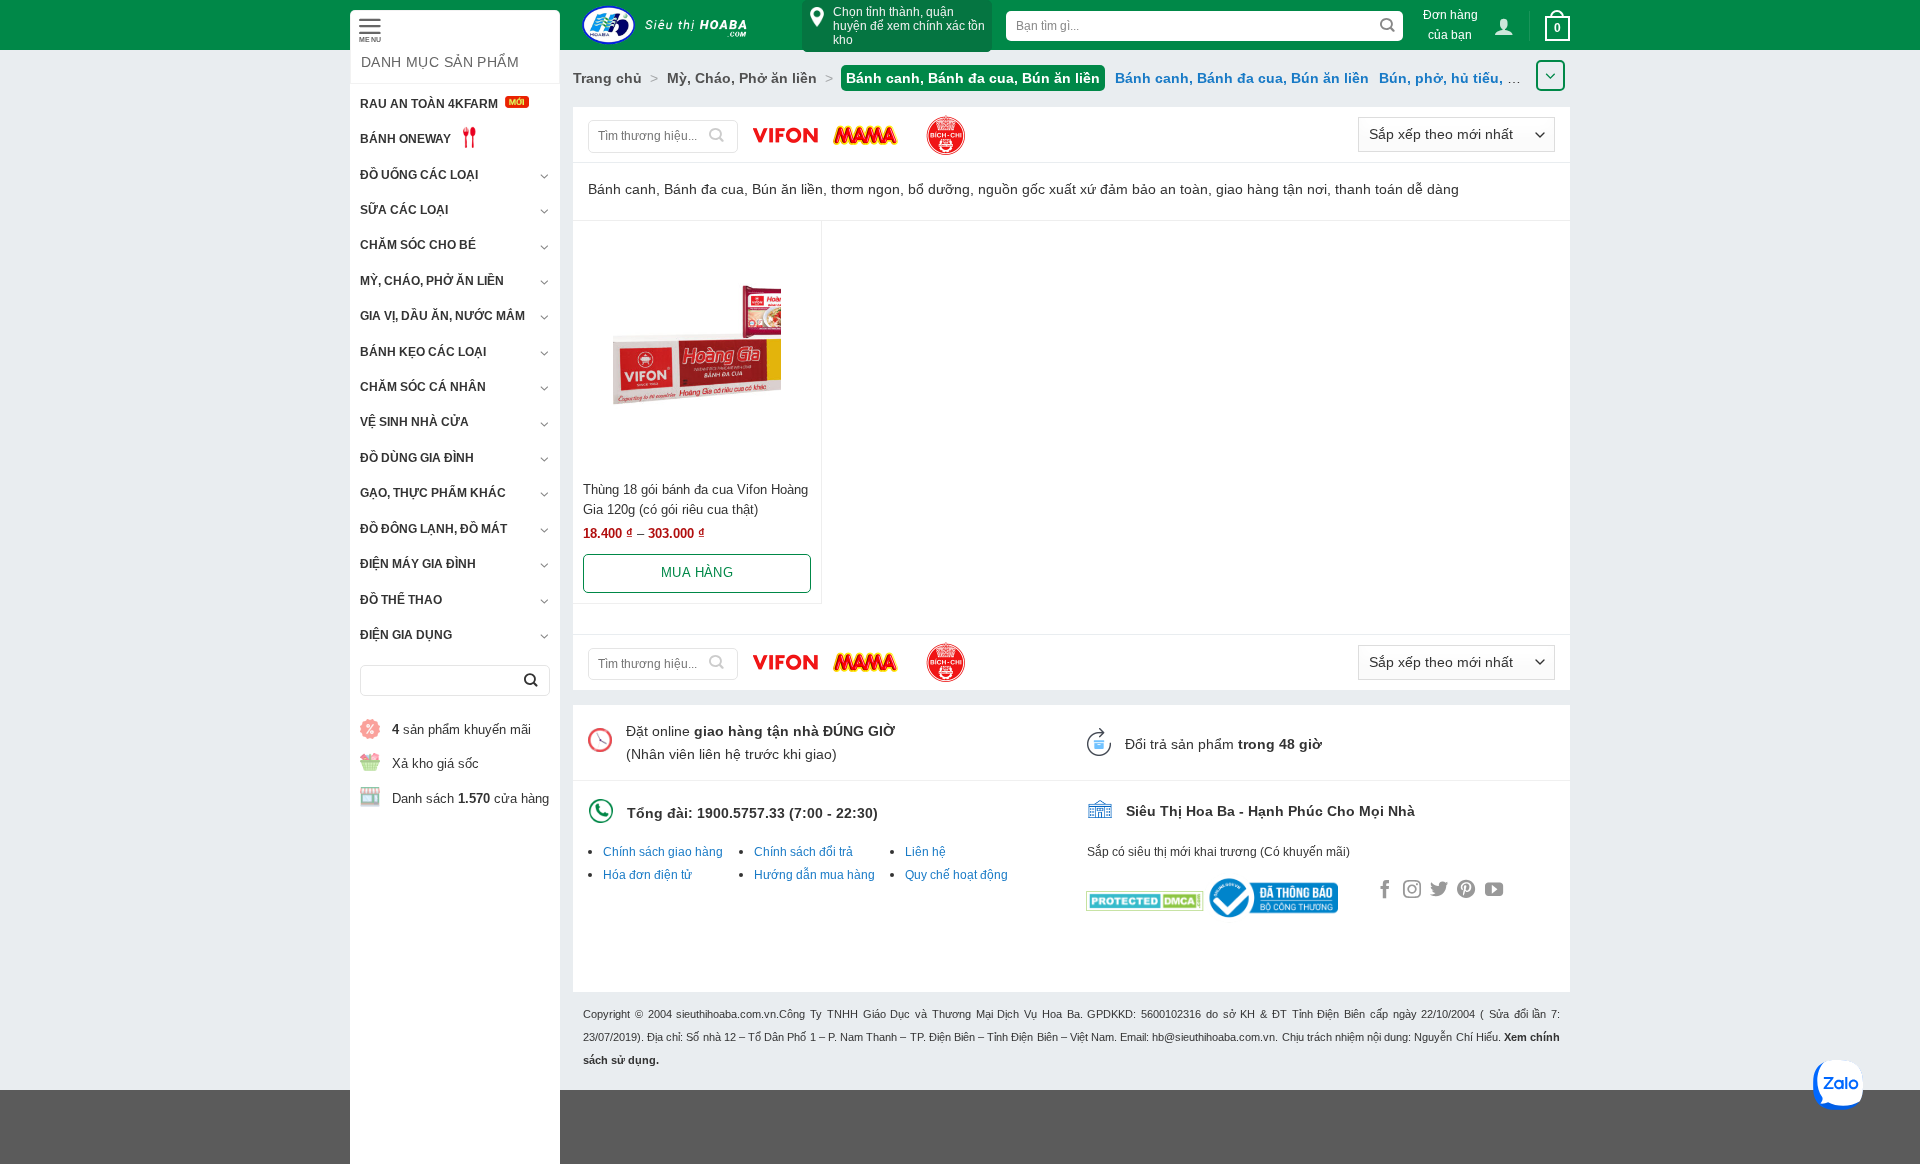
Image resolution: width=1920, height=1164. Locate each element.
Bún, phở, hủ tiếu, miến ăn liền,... (1492, 78)
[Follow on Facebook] (1385, 891)
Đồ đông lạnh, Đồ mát (433, 529)
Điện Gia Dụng (406, 635)
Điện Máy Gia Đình (418, 564)
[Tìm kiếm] (716, 136)
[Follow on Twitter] (1439, 891)
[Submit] (530, 680)
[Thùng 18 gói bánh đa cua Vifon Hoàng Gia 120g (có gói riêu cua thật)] (697, 345)
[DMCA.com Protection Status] (1145, 897)
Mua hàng (697, 572)
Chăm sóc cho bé (418, 245)
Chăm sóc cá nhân (423, 387)
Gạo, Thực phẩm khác (433, 493)
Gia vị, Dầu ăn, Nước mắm (442, 316)
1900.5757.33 (741, 813)
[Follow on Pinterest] (1466, 891)
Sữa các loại (404, 210)
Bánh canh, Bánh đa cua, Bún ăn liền (1242, 78)
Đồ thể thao (401, 600)
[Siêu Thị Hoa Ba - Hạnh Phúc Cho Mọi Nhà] (670, 25)
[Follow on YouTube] (1494, 891)
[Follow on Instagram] (1412, 891)
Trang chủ (607, 78)
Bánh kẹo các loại (423, 352)
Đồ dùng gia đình (417, 458)
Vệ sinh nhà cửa (414, 422)
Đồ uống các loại (419, 175)
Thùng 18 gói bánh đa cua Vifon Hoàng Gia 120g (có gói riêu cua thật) (695, 499)
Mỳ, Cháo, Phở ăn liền (432, 281)
